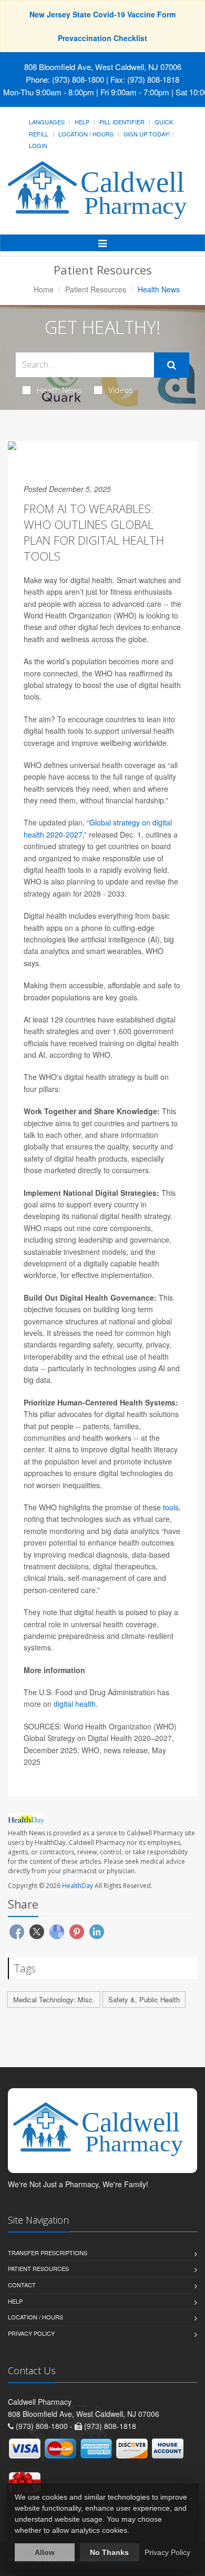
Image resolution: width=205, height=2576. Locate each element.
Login (38, 145)
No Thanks (109, 2552)
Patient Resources (96, 289)
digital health (75, 1704)
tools (171, 1507)
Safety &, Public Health (144, 1999)
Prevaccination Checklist (102, 38)
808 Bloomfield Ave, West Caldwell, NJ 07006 (103, 67)
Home (44, 289)
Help (82, 122)
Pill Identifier (122, 122)
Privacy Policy (31, 2333)
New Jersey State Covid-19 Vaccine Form (102, 14)
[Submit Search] (172, 365)
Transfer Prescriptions (48, 2253)
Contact (22, 2285)
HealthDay (78, 1886)
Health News (59, 390)
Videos (121, 390)
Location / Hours (86, 134)
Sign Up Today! (147, 134)
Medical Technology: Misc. (54, 1999)
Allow (45, 2552)
